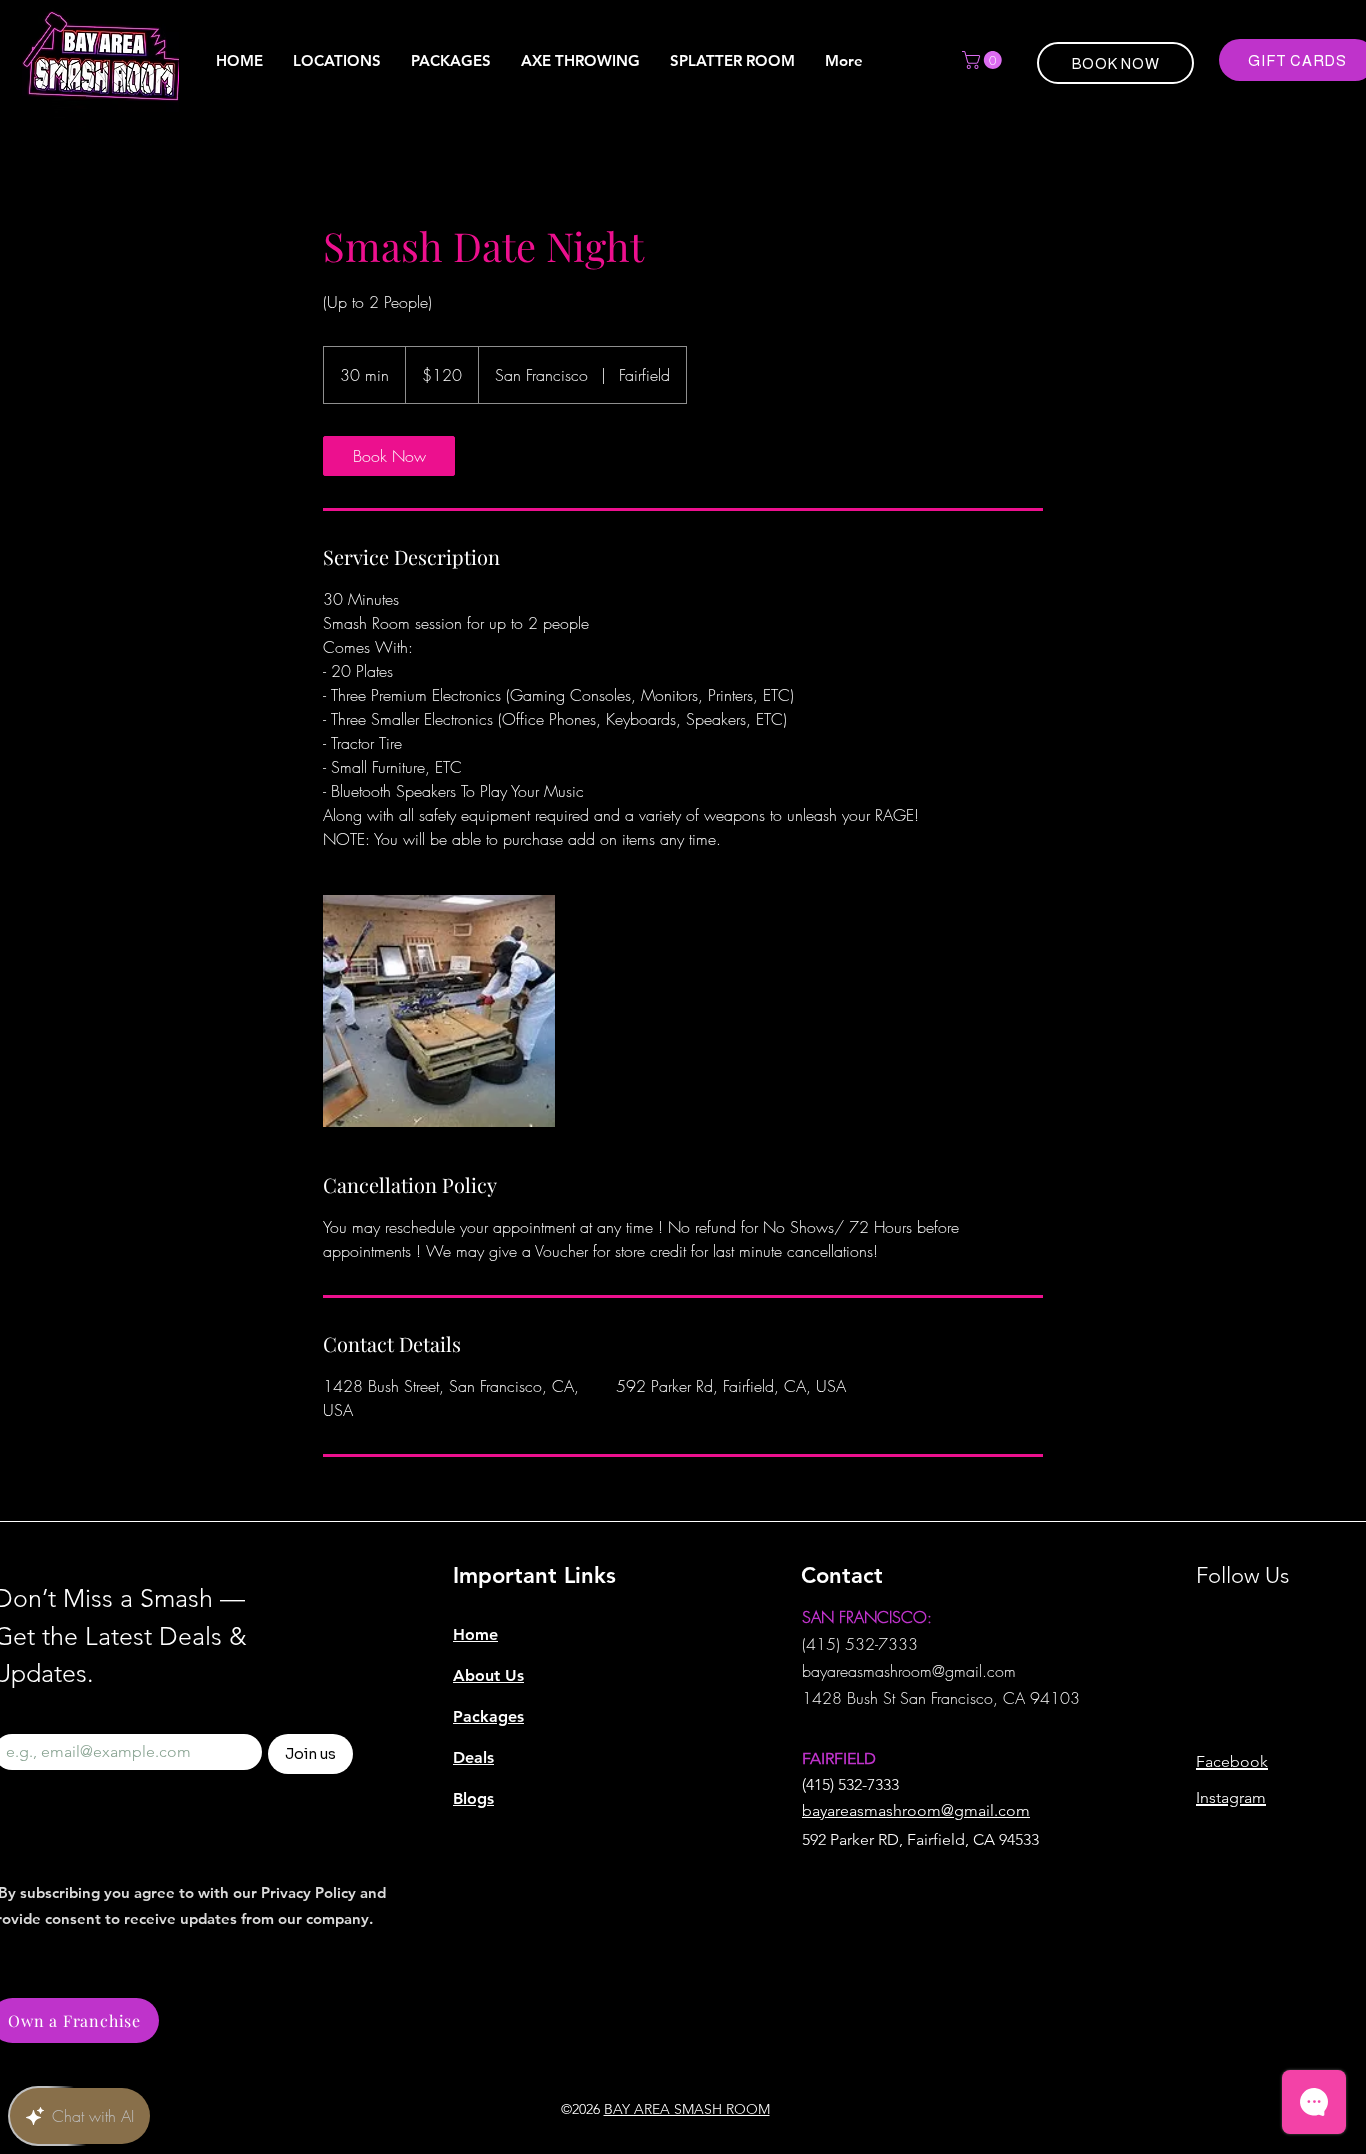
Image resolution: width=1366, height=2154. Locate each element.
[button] (984, 60)
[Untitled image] (439, 1011)
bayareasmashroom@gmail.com (909, 1671)
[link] (389, 456)
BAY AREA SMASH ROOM (687, 2109)
